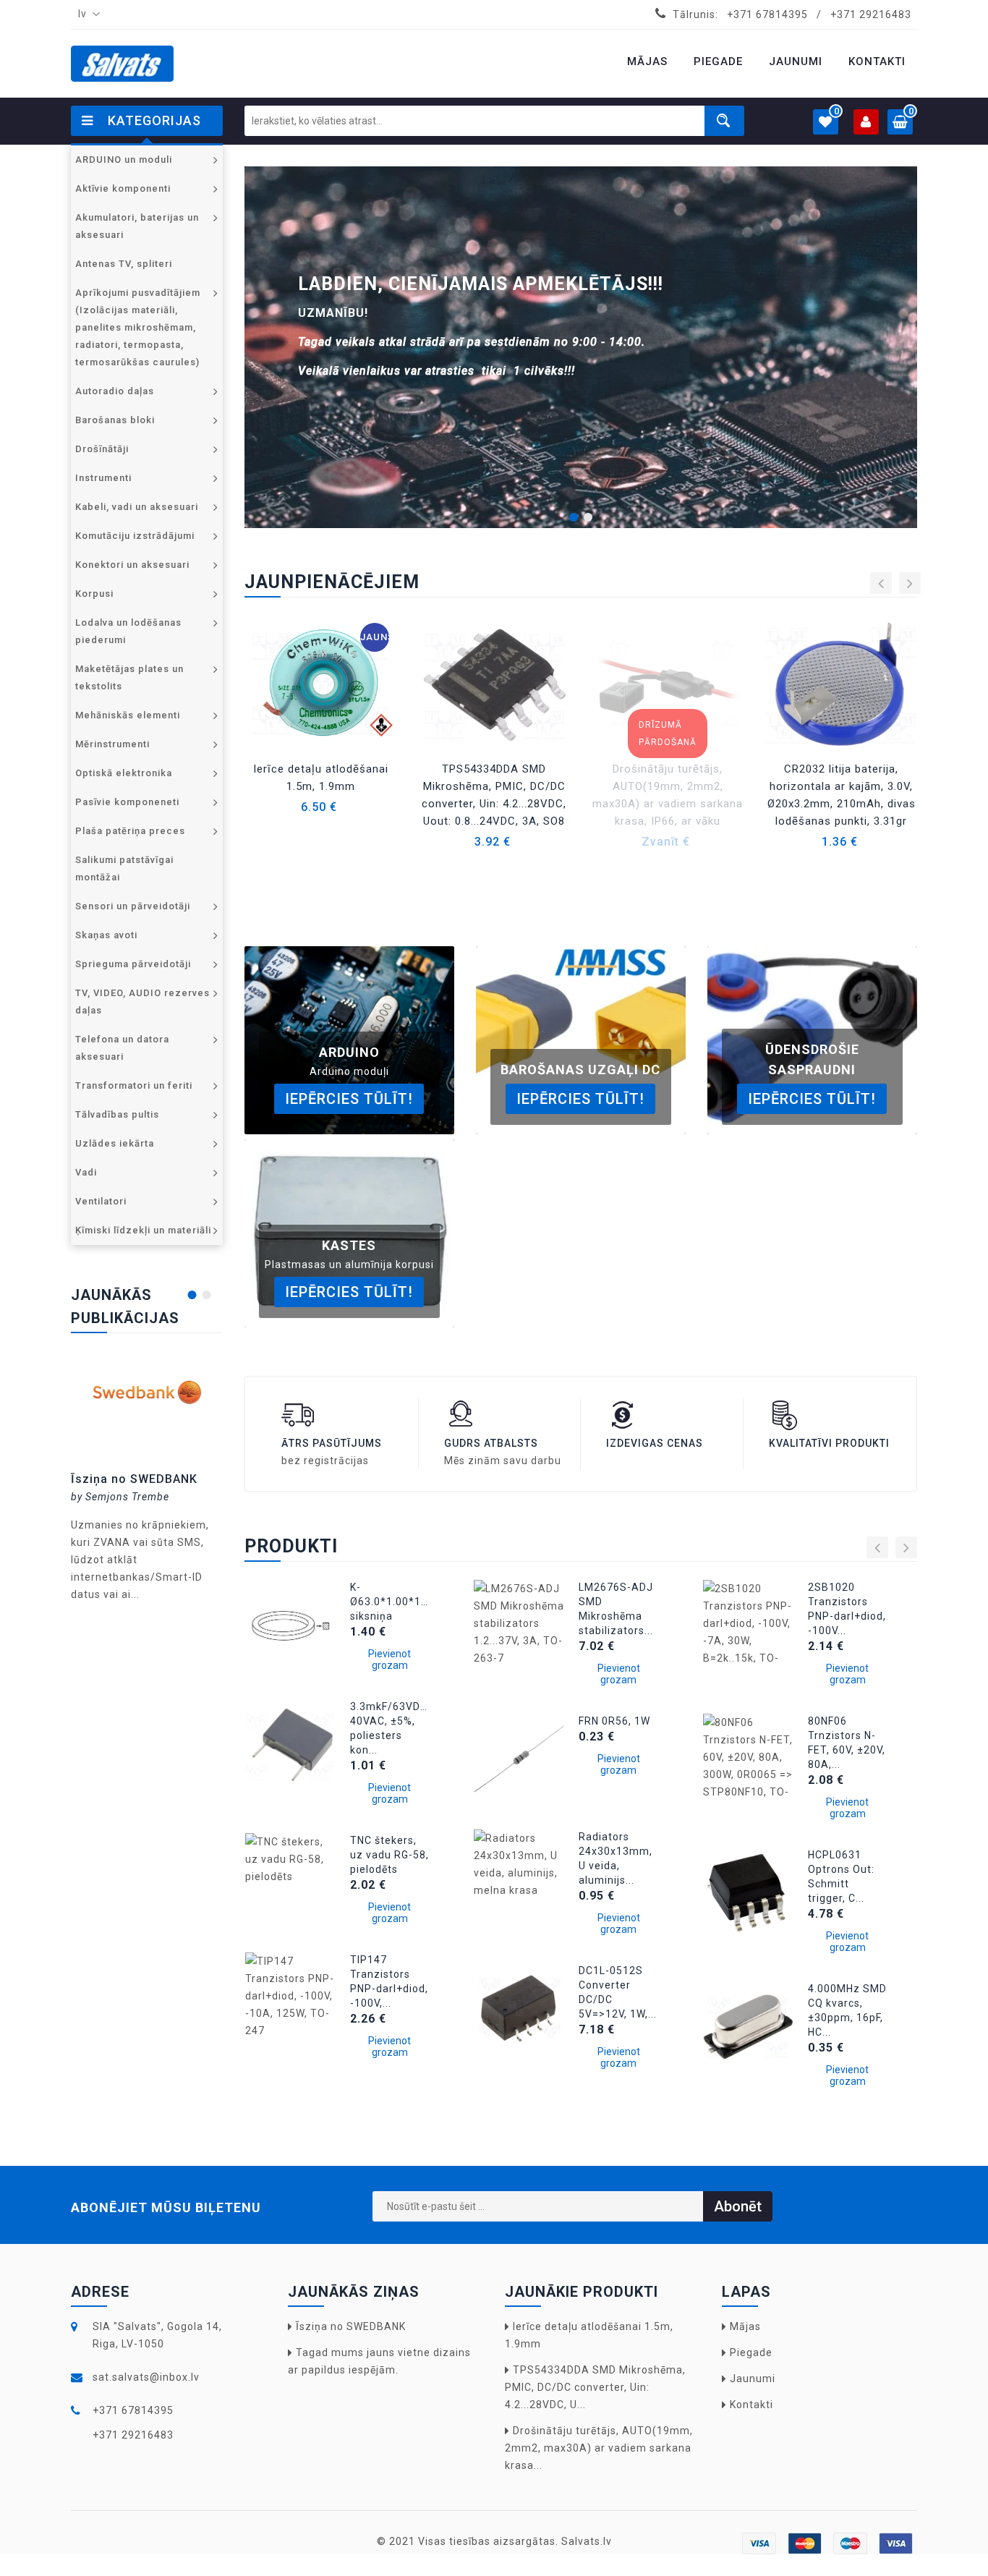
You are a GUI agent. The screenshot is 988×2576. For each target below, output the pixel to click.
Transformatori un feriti (134, 1085)
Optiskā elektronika (124, 773)
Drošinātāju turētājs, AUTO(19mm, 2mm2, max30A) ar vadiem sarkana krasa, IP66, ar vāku (668, 795)
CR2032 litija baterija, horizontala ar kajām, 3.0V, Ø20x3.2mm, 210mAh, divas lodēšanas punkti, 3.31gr (842, 795)
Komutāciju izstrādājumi (135, 536)
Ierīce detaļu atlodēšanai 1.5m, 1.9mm (321, 778)
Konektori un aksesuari (132, 565)
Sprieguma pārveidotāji (133, 964)
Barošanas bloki (115, 420)
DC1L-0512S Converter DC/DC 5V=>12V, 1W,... (618, 1992)
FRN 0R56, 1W (614, 1721)
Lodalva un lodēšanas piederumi (128, 631)
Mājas (745, 2326)
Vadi (86, 1172)
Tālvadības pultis (117, 1114)
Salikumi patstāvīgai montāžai (124, 868)
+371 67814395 (767, 14)
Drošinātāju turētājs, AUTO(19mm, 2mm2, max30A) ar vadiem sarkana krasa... (599, 2448)
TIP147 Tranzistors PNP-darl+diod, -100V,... (389, 1981)
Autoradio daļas (115, 391)
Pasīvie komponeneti (127, 802)
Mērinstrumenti (112, 744)
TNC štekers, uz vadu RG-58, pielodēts (389, 1855)
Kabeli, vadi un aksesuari (137, 507)
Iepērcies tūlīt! (349, 1099)
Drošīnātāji (102, 449)
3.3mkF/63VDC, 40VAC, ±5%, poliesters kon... (390, 1728)
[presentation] (881, 583)
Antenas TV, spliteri (124, 264)
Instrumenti (103, 478)
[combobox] (86, 14)
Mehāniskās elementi (128, 715)
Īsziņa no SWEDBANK (134, 1479)
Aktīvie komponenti (123, 188)
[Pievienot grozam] (612, 730)
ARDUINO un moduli (124, 160)
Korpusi (94, 594)
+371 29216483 (871, 14)
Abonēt (738, 2206)
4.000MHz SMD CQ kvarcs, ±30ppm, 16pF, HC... (847, 2010)
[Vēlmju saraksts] (612, 730)
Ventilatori (101, 1201)
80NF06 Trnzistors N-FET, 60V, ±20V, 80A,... (847, 1743)
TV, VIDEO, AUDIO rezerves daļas (142, 1002)
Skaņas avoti (106, 935)
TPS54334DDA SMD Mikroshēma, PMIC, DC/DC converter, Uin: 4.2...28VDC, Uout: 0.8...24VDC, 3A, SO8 (494, 795)
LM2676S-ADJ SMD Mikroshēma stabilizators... (616, 1609)
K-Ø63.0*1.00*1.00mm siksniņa (390, 1602)
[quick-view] (264, 730)
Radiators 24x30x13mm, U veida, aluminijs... (616, 1858)
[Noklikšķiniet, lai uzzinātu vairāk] (147, 1397)
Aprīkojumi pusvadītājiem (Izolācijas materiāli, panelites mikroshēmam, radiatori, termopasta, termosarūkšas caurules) (138, 327)
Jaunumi (753, 2379)
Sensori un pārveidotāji (133, 906)
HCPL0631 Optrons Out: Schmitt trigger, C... (841, 1876)
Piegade (751, 2352)
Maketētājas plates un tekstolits (129, 677)
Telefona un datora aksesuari (122, 1048)
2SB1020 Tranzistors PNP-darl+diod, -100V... (847, 1609)
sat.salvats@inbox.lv (146, 2377)
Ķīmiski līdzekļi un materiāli (143, 1230)
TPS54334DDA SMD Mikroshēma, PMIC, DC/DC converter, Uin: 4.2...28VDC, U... (595, 2387)
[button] (574, 515)
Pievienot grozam (389, 1659)
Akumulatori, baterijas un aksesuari (137, 226)
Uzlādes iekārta (115, 1143)
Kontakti (751, 2405)
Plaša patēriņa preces (130, 831)
